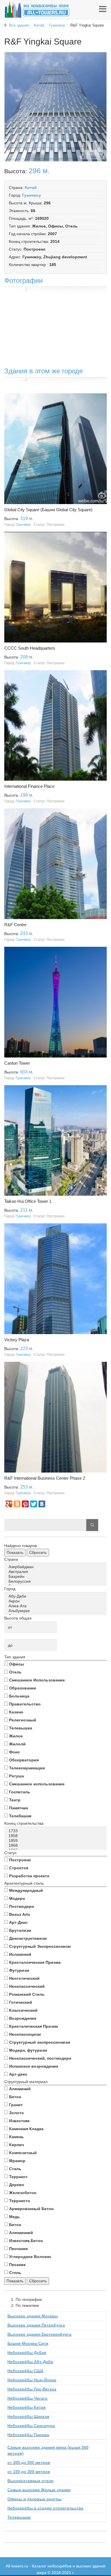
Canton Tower (17, 1063)
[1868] (56, 1845)
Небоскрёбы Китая (26, 2407)
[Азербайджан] (56, 1567)
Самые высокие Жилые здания (39, 2490)
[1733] (56, 1831)
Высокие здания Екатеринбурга (39, 2334)
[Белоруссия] (56, 1581)
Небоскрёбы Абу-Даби (30, 2362)
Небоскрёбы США (25, 2371)
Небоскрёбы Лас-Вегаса (32, 2389)
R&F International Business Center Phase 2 (45, 1478)
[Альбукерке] (56, 1611)
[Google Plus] (9, 1504)
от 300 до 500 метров (29, 2462)
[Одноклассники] (17, 1504)
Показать (15, 1552)
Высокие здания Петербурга (36, 2325)
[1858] (56, 1836)
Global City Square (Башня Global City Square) (48, 510)
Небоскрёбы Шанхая (28, 2416)
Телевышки (19, 2517)
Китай (39, 25)
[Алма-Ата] (56, 1606)
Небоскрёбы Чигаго (27, 2398)
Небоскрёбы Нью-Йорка (32, 2380)
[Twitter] (34, 1504)
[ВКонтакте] (42, 1504)
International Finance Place (29, 786)
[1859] (56, 1841)
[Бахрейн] (56, 1577)
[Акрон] (56, 1601)
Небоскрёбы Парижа (28, 2435)
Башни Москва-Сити (28, 2343)
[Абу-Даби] (56, 1596)
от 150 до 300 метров (29, 2472)
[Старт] (92, 1525)
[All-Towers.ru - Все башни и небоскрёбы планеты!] (37, 10)
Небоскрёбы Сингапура (31, 2426)
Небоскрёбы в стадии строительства (45, 2508)
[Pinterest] (25, 1504)
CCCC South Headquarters (30, 648)
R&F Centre (15, 925)
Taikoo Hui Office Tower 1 (28, 1201)
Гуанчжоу (57, 25)
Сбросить (38, 1552)
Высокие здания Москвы (33, 2316)
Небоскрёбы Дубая (27, 2353)
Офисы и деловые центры (34, 2499)
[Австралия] (56, 1572)
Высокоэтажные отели (30, 2481)
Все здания (19, 25)
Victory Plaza (17, 1340)
